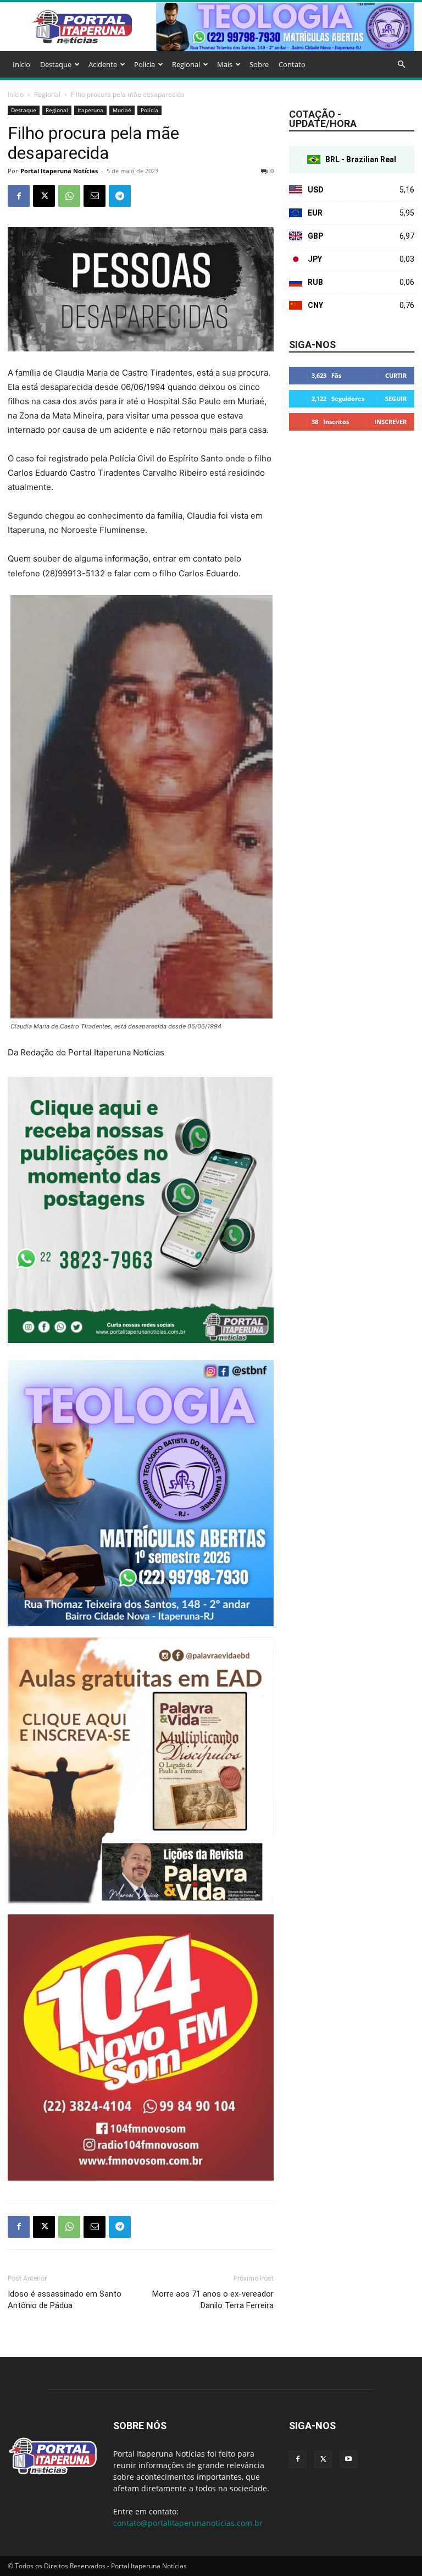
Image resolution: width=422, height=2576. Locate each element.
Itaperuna (90, 110)
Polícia (145, 64)
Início (21, 64)
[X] (44, 196)
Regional (186, 64)
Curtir (396, 375)
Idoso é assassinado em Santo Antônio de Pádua (65, 2300)
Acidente (103, 64)
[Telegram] (120, 196)
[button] (401, 65)
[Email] (95, 196)
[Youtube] (348, 2459)
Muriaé (122, 110)
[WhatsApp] (69, 196)
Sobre (259, 64)
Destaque (56, 64)
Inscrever (390, 422)
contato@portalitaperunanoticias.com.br (188, 2523)
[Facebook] (19, 196)
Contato (292, 64)
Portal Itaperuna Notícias (59, 171)
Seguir (396, 398)
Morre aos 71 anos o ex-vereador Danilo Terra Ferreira (213, 2300)
